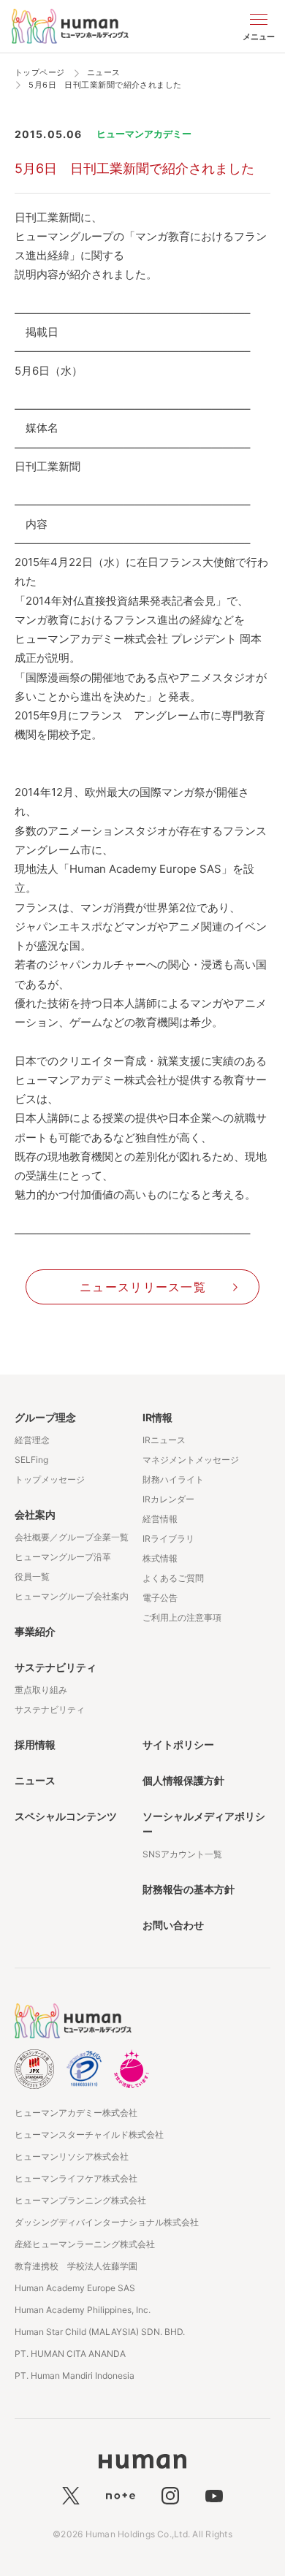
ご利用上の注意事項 (182, 1617)
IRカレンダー (168, 1499)
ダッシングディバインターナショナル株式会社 (107, 2222)
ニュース (35, 1780)
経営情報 (160, 1519)
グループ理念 (45, 1417)
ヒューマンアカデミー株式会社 (76, 2113)
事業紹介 (35, 1631)
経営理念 (32, 1440)
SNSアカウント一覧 (182, 1854)
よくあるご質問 (173, 1578)
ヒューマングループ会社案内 (72, 1596)
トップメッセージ (50, 1479)
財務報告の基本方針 (189, 1889)
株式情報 (160, 1558)
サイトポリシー (178, 1744)
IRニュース (164, 1440)
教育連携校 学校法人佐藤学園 (76, 2266)
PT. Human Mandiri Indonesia (75, 2376)
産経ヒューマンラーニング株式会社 (85, 2244)
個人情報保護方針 (183, 1780)
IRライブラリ (168, 1539)
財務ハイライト (173, 1479)
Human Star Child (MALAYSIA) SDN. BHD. (100, 2332)
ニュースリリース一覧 (143, 1287)
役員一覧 (32, 1576)
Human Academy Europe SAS (75, 2288)
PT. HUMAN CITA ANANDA (70, 2354)
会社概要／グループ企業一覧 (72, 1537)
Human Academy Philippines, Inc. (83, 2310)
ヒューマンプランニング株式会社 (80, 2200)
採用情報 (35, 1744)
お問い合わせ (173, 1925)
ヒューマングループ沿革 (63, 1557)
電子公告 (160, 1598)
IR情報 (157, 1417)
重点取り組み (41, 1690)
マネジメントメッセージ (191, 1460)
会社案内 (35, 1514)
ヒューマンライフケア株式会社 (76, 2178)
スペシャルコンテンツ (66, 1816)
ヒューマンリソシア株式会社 (72, 2156)
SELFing (31, 1460)
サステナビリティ (56, 1667)
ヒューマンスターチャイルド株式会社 (89, 2134)
